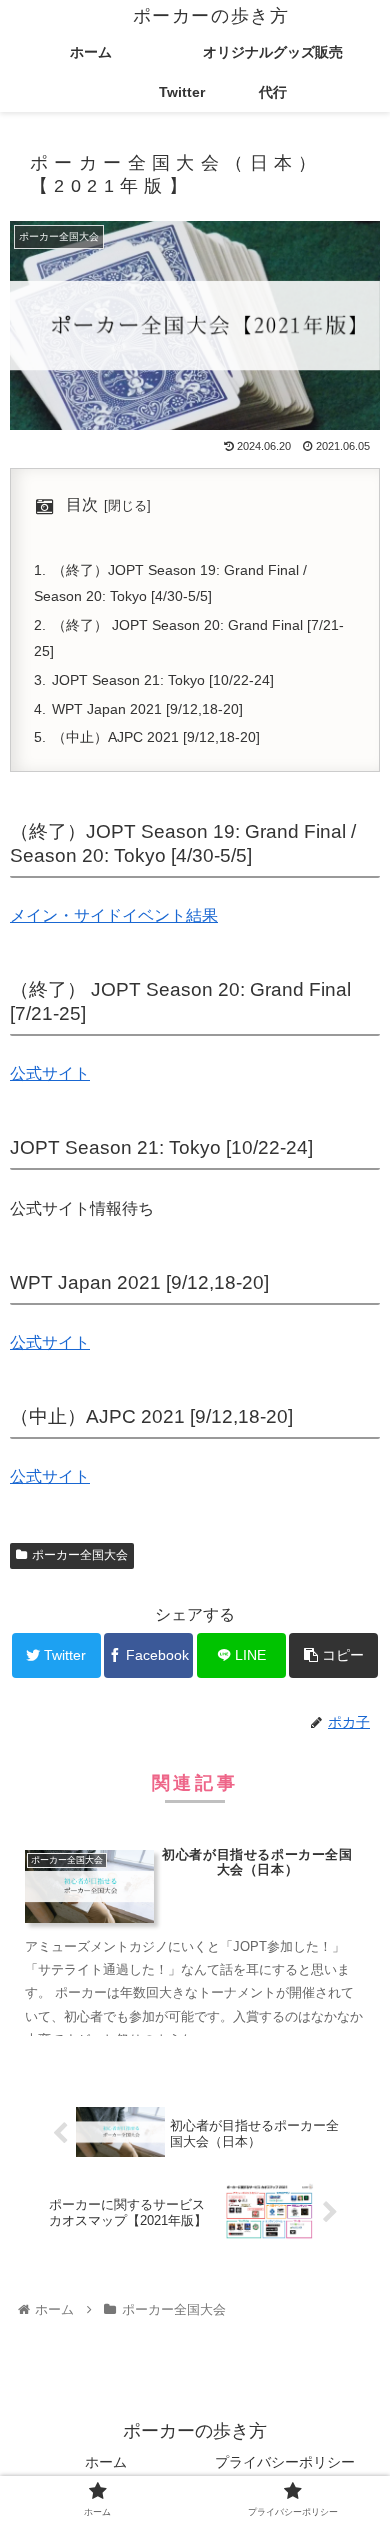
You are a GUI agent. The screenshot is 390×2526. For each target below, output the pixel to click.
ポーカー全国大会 (80, 1555)
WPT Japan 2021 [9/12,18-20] (147, 709)
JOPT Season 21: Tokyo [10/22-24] (163, 680)
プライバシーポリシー (285, 2462)
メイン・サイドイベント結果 (114, 915)
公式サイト (50, 1073)
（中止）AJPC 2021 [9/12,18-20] (156, 737)
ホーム (106, 2462)
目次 (82, 504)
